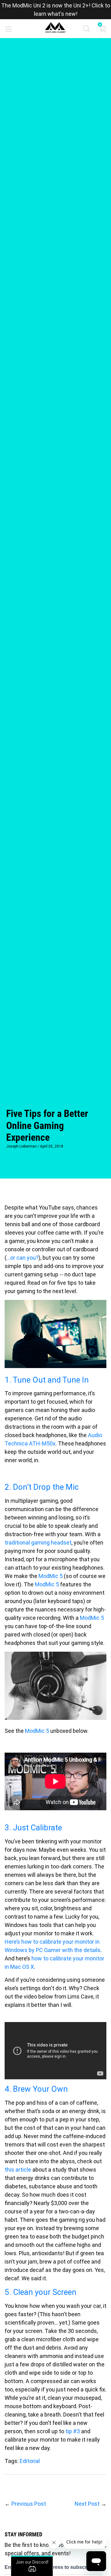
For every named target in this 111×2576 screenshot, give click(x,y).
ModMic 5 (51, 1576)
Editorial (30, 2461)
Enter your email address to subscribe (49, 2567)
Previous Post (29, 2504)
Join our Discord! (32, 2562)
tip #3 (73, 2431)
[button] (86, 30)
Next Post (87, 2504)
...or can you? (23, 1258)
